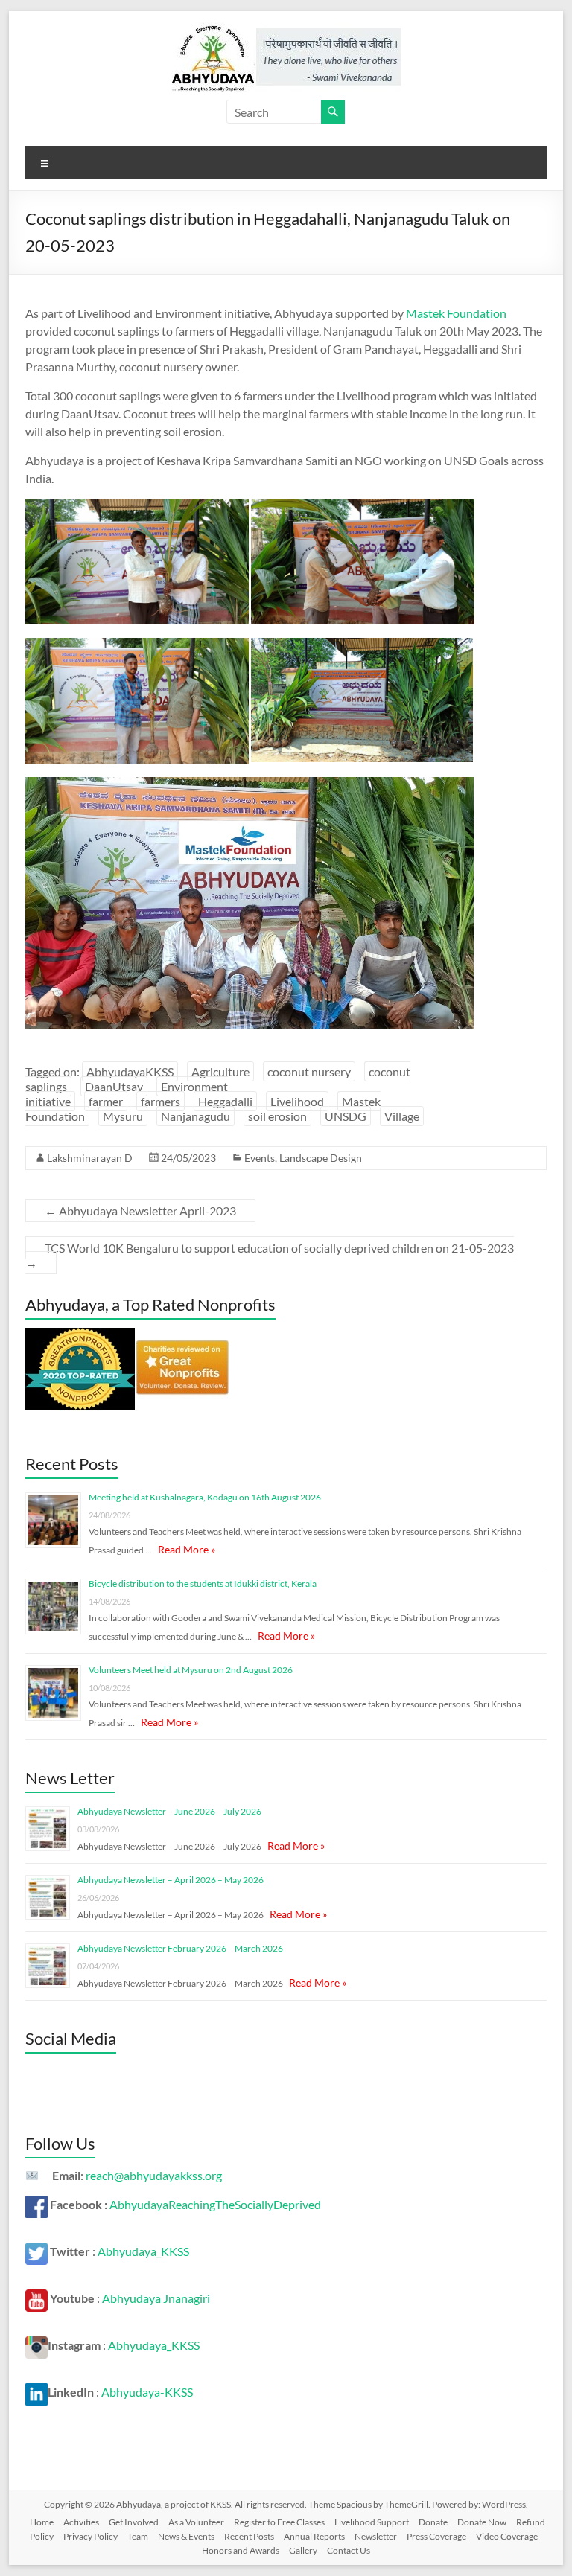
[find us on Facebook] (36, 2204)
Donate (433, 2522)
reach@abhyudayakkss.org (154, 2175)
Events (260, 1158)
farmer (106, 1101)
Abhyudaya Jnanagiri (156, 2298)
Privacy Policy (90, 2536)
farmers (161, 1101)
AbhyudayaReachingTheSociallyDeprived (215, 2204)
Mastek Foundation (456, 313)
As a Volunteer (196, 2522)
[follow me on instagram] (36, 2345)
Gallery (303, 2550)
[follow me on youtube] (36, 2298)
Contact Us (349, 2550)
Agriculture (220, 1071)
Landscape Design (321, 1158)
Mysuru (123, 1116)
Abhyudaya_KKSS (143, 2251)
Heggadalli (225, 1101)
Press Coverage (436, 2536)
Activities (81, 2522)
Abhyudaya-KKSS (147, 2392)
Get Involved (134, 2522)
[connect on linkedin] (36, 2392)
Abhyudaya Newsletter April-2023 (140, 1211)
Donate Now (482, 2522)
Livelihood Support (372, 2522)
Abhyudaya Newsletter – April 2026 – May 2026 (171, 1880)
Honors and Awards (241, 2550)
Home (42, 2522)
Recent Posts (249, 2536)
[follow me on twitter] (36, 2251)
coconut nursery (309, 1071)
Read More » (187, 1549)
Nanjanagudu (196, 1116)
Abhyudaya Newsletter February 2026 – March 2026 (180, 1948)
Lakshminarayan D (90, 1158)
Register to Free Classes (279, 2522)
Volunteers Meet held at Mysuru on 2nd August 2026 (191, 1670)
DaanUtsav (114, 1086)
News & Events (186, 2536)
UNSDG (346, 1116)
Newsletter (376, 2536)
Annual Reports (314, 2536)
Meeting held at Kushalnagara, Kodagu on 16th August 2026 (205, 1497)
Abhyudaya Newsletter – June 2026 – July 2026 (169, 1811)
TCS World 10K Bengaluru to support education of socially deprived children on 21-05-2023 (270, 1255)
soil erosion (277, 1116)
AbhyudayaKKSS (130, 1071)
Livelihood (297, 1101)
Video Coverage (507, 2536)
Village (402, 1116)
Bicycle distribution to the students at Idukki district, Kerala (203, 1583)
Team (138, 2536)
